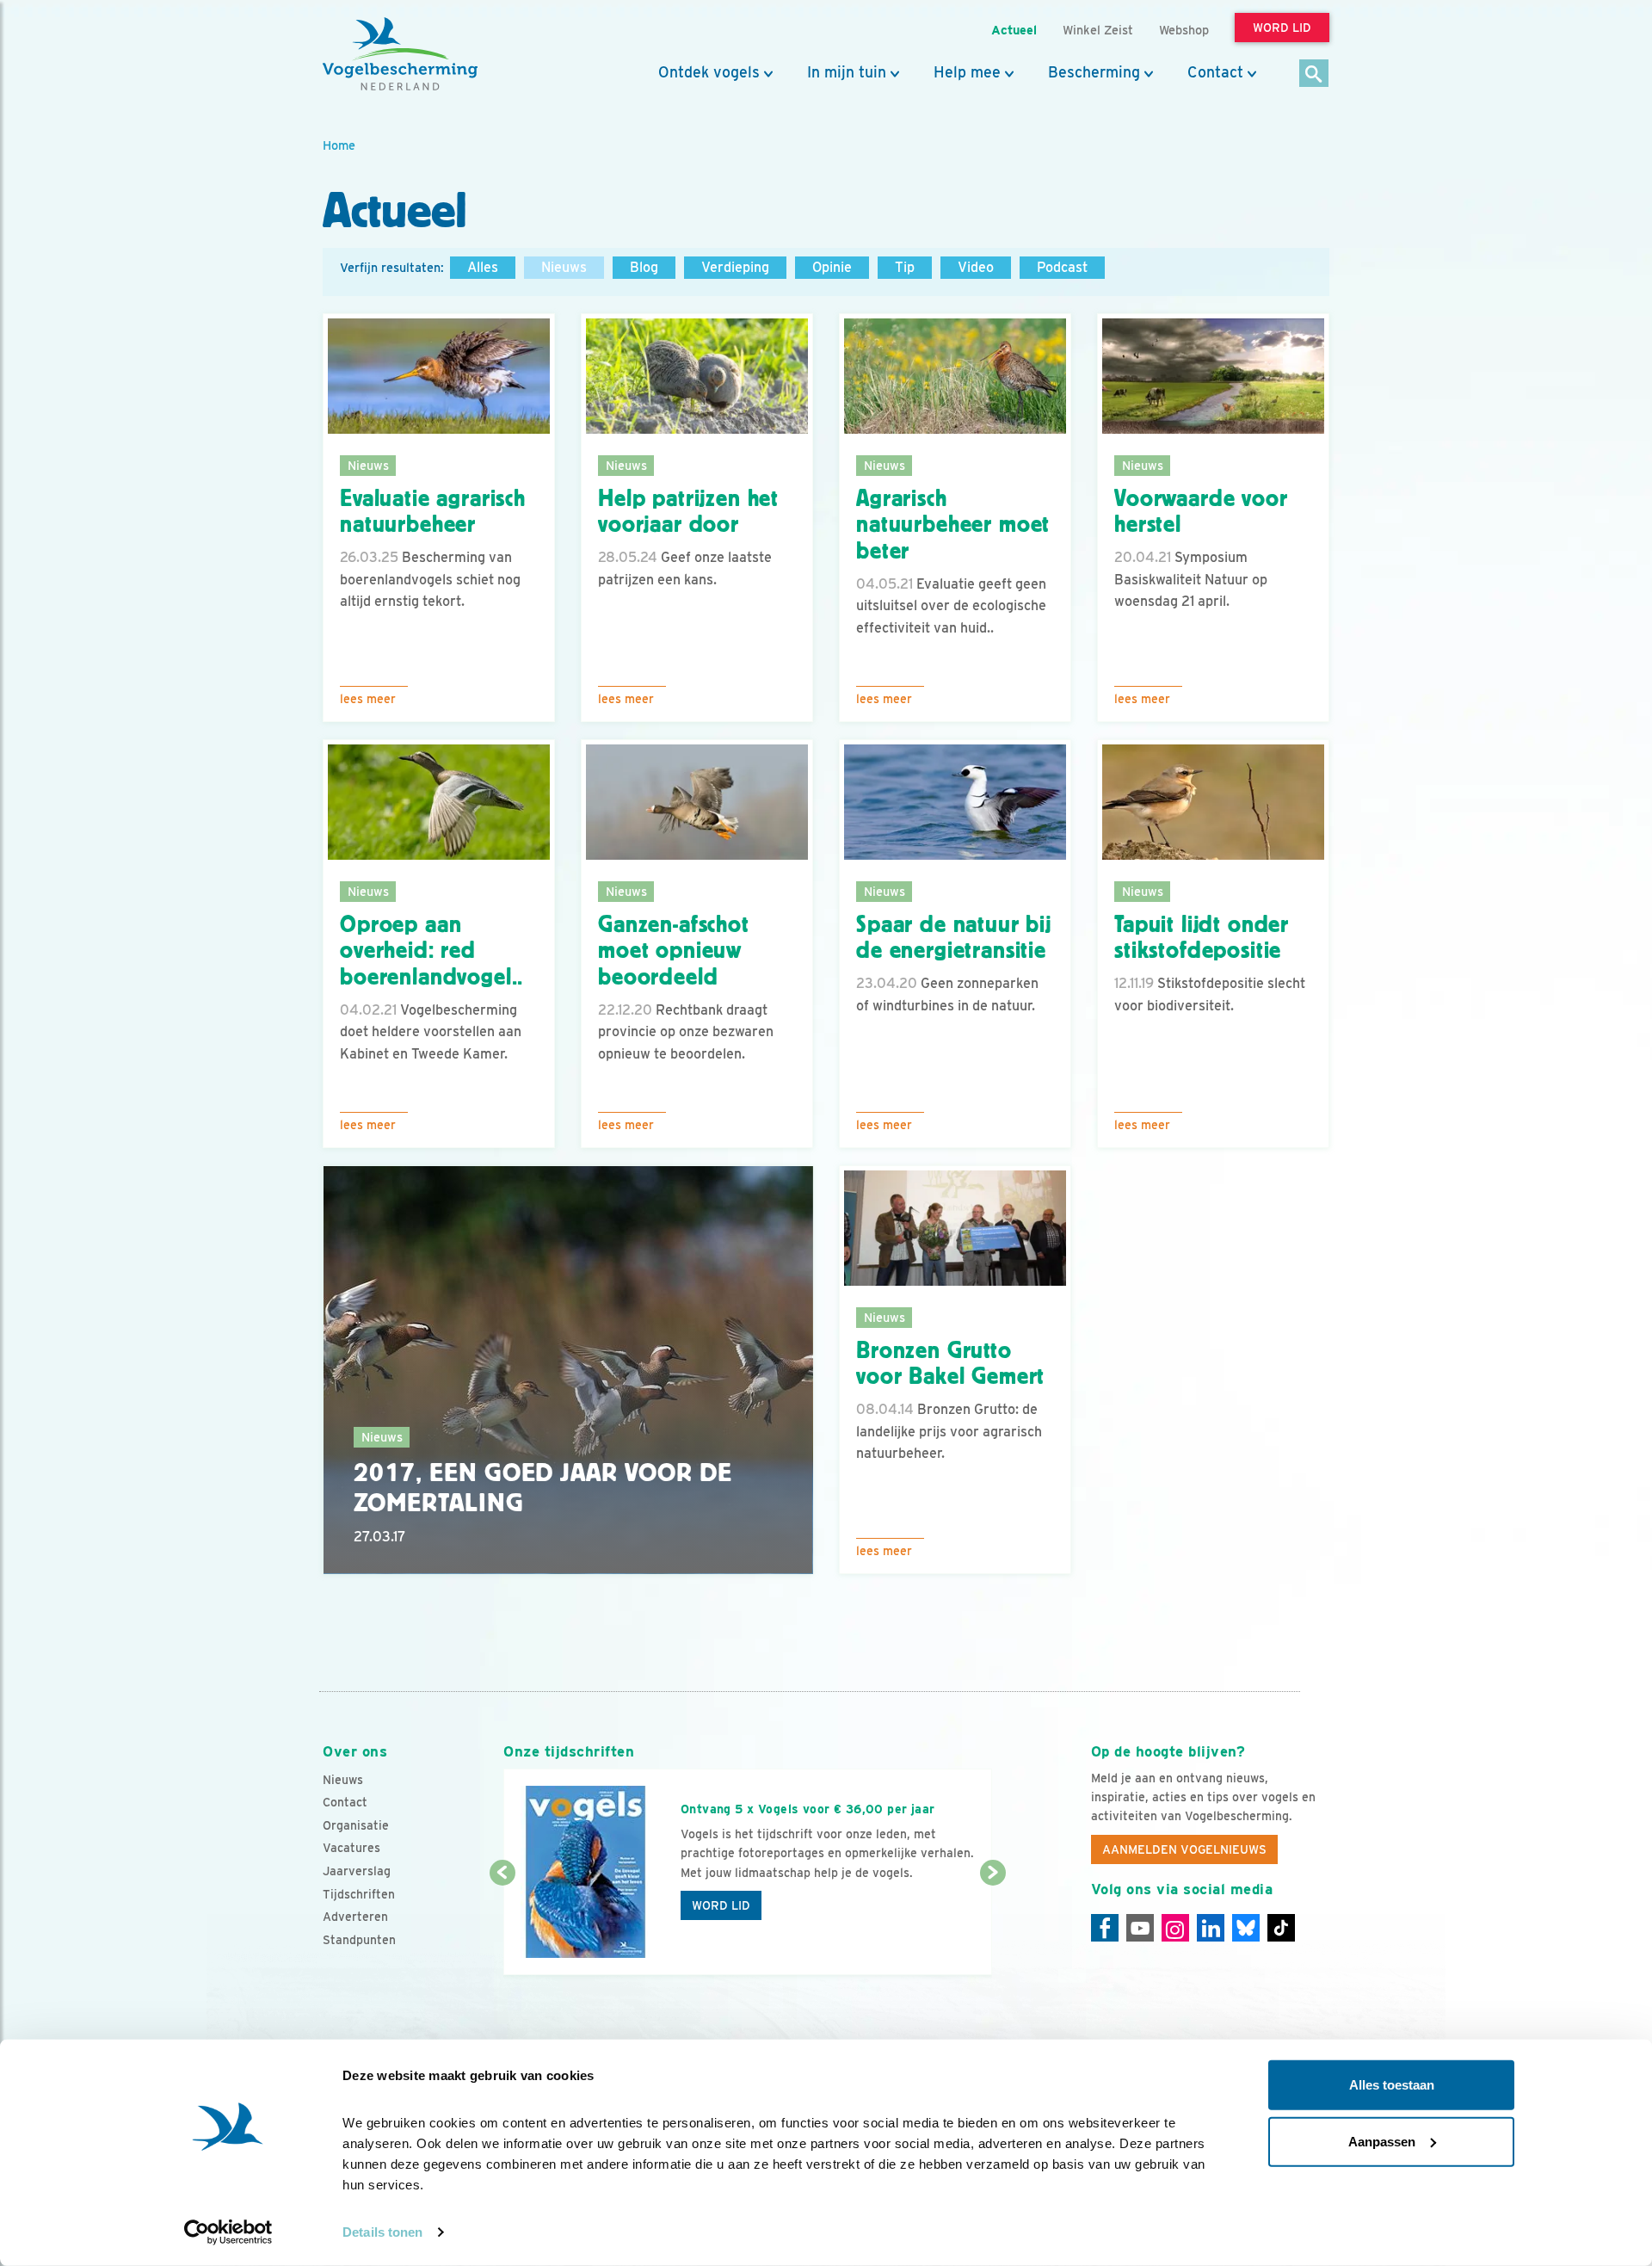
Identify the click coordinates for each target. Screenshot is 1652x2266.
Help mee (967, 72)
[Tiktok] (1281, 1928)
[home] (400, 54)
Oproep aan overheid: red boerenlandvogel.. (431, 951)
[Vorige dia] (502, 1925)
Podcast (1062, 267)
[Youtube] (1140, 1928)
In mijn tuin (847, 72)
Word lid (721, 1905)
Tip (905, 267)
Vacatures (351, 1848)
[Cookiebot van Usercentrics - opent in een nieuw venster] (228, 2232)
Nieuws (564, 267)
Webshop (1184, 30)
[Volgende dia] (992, 1925)
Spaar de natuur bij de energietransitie (954, 938)
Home (339, 145)
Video (976, 267)
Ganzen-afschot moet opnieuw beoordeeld (674, 951)
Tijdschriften (359, 1894)
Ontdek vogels (709, 72)
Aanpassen (1382, 2141)
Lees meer (368, 699)
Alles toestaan (1392, 2085)
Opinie (832, 267)
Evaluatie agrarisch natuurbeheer (433, 512)
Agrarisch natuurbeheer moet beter (953, 525)
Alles (483, 267)
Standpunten (359, 1940)
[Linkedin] (1211, 1928)
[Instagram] (1175, 1928)
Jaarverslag (357, 1871)
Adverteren (355, 1917)
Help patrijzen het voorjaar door (688, 512)
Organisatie (356, 1825)
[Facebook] (1105, 1928)
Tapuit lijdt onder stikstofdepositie (1202, 938)
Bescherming (1094, 72)
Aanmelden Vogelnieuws (1184, 1849)
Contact (1215, 72)
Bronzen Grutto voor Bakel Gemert (950, 1364)
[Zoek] (1314, 74)
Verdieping (735, 267)
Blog (644, 267)
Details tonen (382, 2232)
